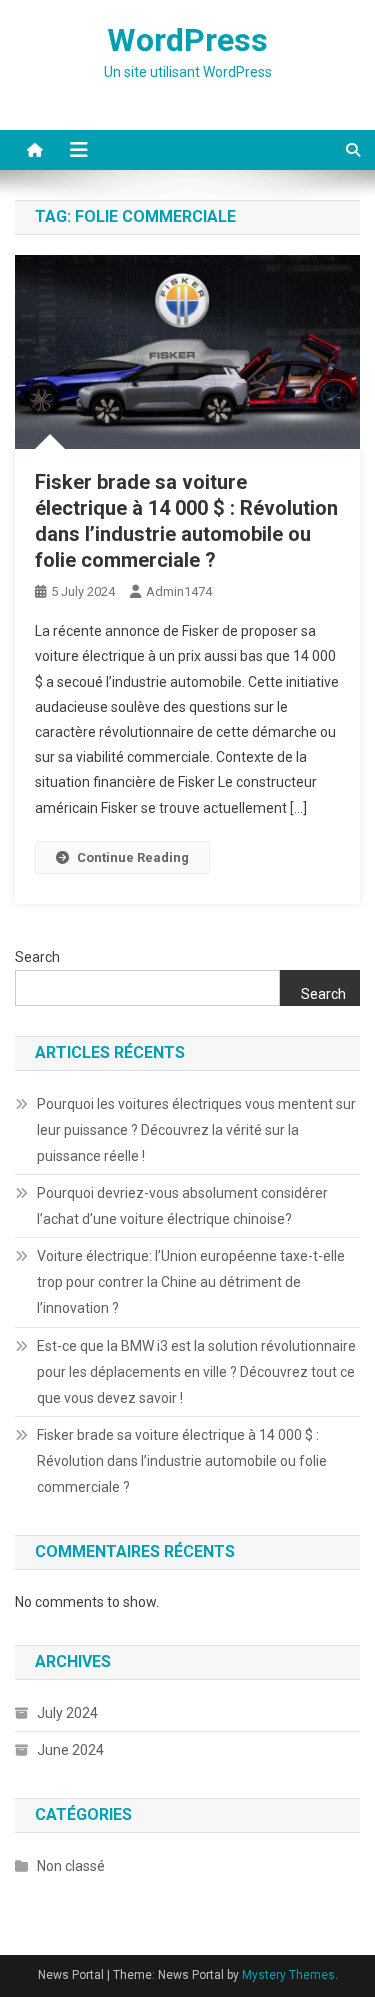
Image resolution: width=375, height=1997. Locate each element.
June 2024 (70, 1750)
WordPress (187, 40)
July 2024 (67, 1713)
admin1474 (179, 591)
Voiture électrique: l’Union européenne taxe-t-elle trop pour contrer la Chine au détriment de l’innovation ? (191, 1282)
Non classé (71, 1866)
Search (37, 957)
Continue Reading (133, 857)
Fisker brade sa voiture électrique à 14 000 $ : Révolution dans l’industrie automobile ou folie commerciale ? (182, 1461)
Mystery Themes (288, 1975)
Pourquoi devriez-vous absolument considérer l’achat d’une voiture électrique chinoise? (182, 1206)
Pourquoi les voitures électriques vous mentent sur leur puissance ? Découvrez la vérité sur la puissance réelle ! (196, 1130)
